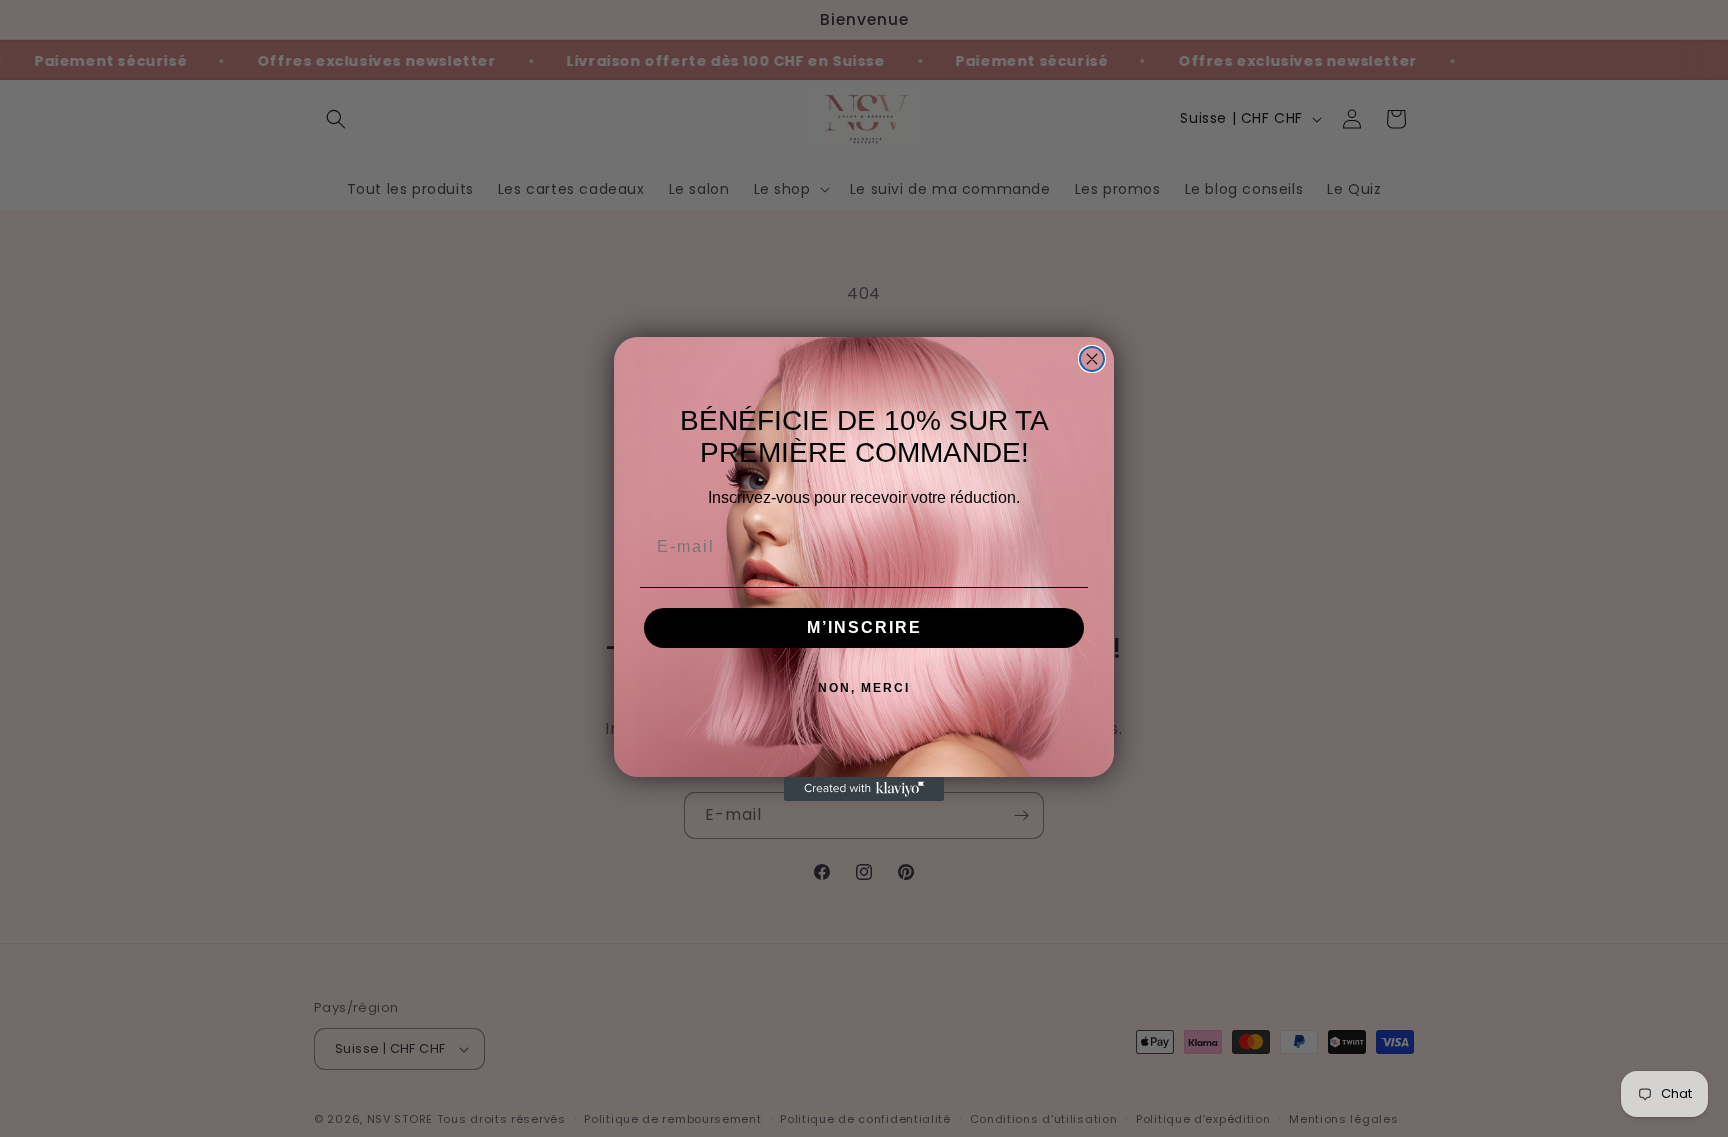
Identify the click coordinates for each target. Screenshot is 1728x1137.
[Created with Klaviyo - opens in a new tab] (864, 789)
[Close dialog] (1092, 359)
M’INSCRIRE (864, 627)
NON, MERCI (864, 688)
